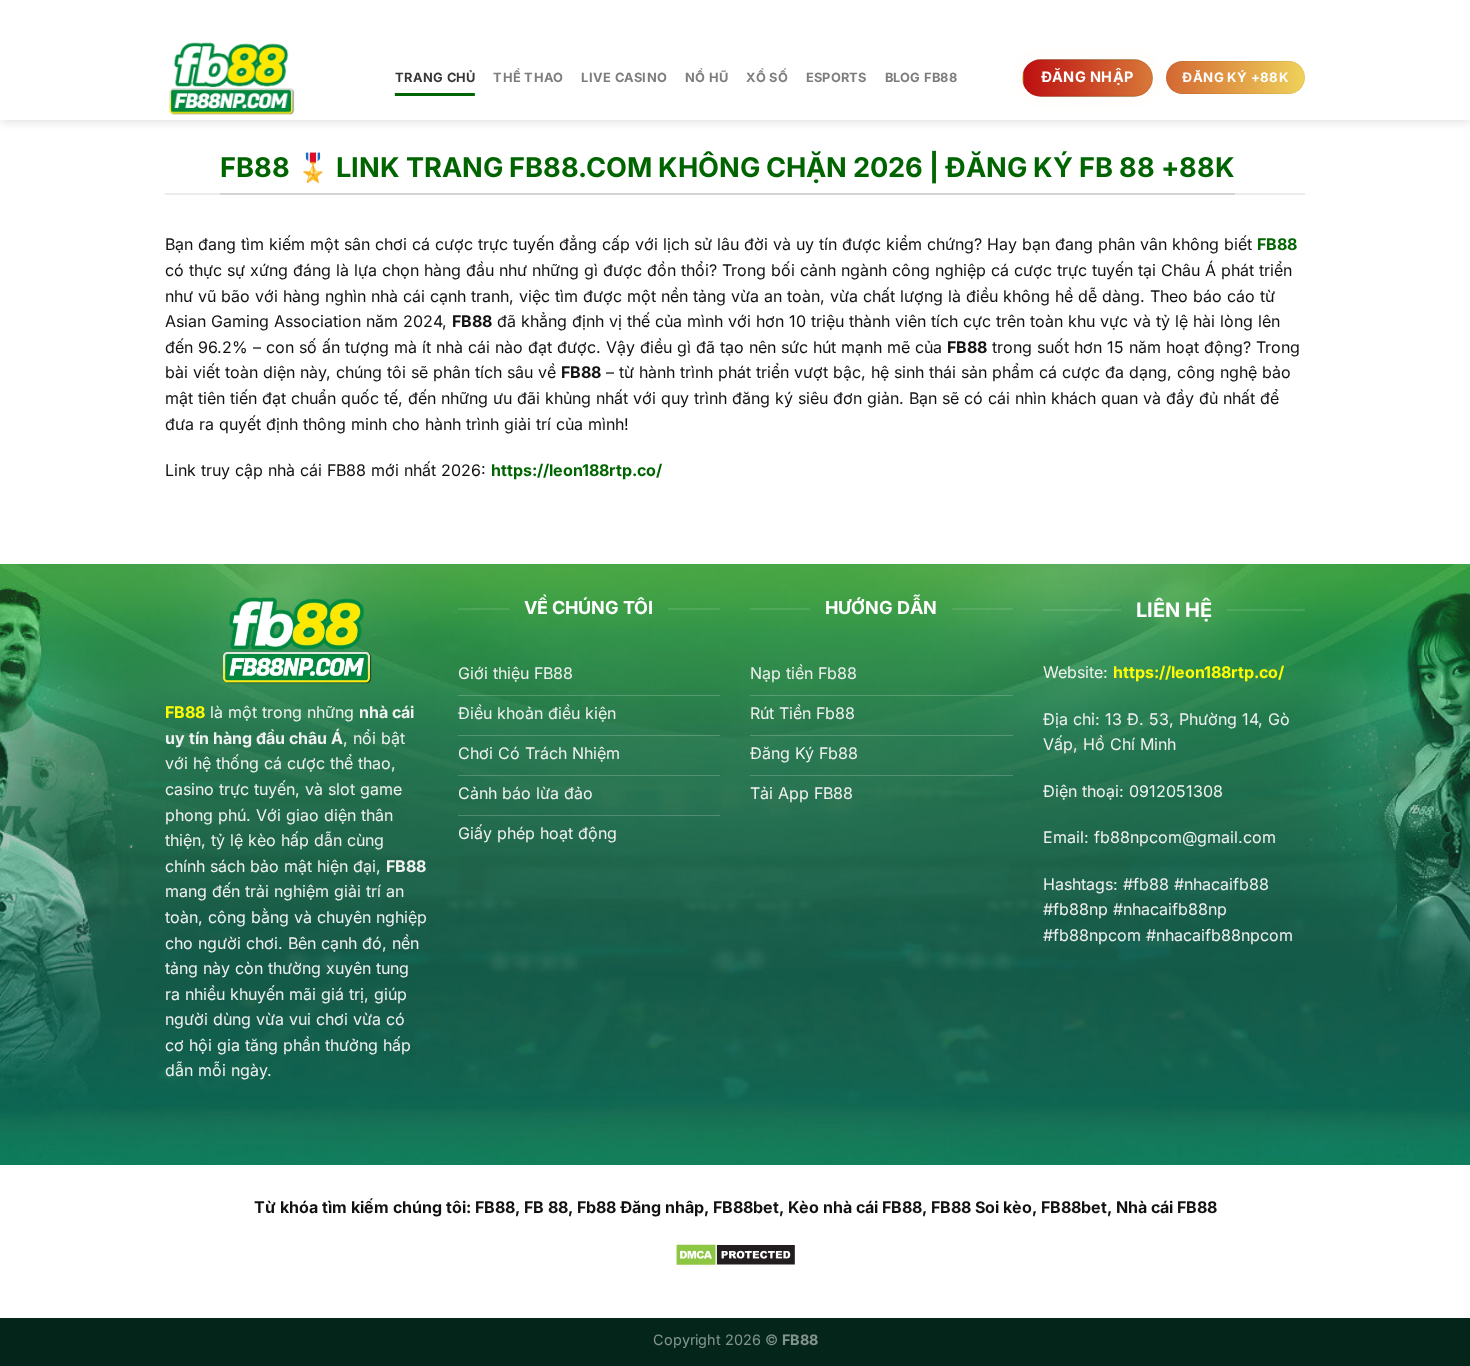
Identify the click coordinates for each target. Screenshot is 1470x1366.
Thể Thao (528, 77)
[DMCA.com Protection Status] (735, 1253)
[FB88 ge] (265, 77)
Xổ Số (766, 77)
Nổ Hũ (706, 77)
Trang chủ (435, 77)
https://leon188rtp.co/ (1198, 672)
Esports (836, 77)
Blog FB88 (921, 77)
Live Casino (624, 77)
